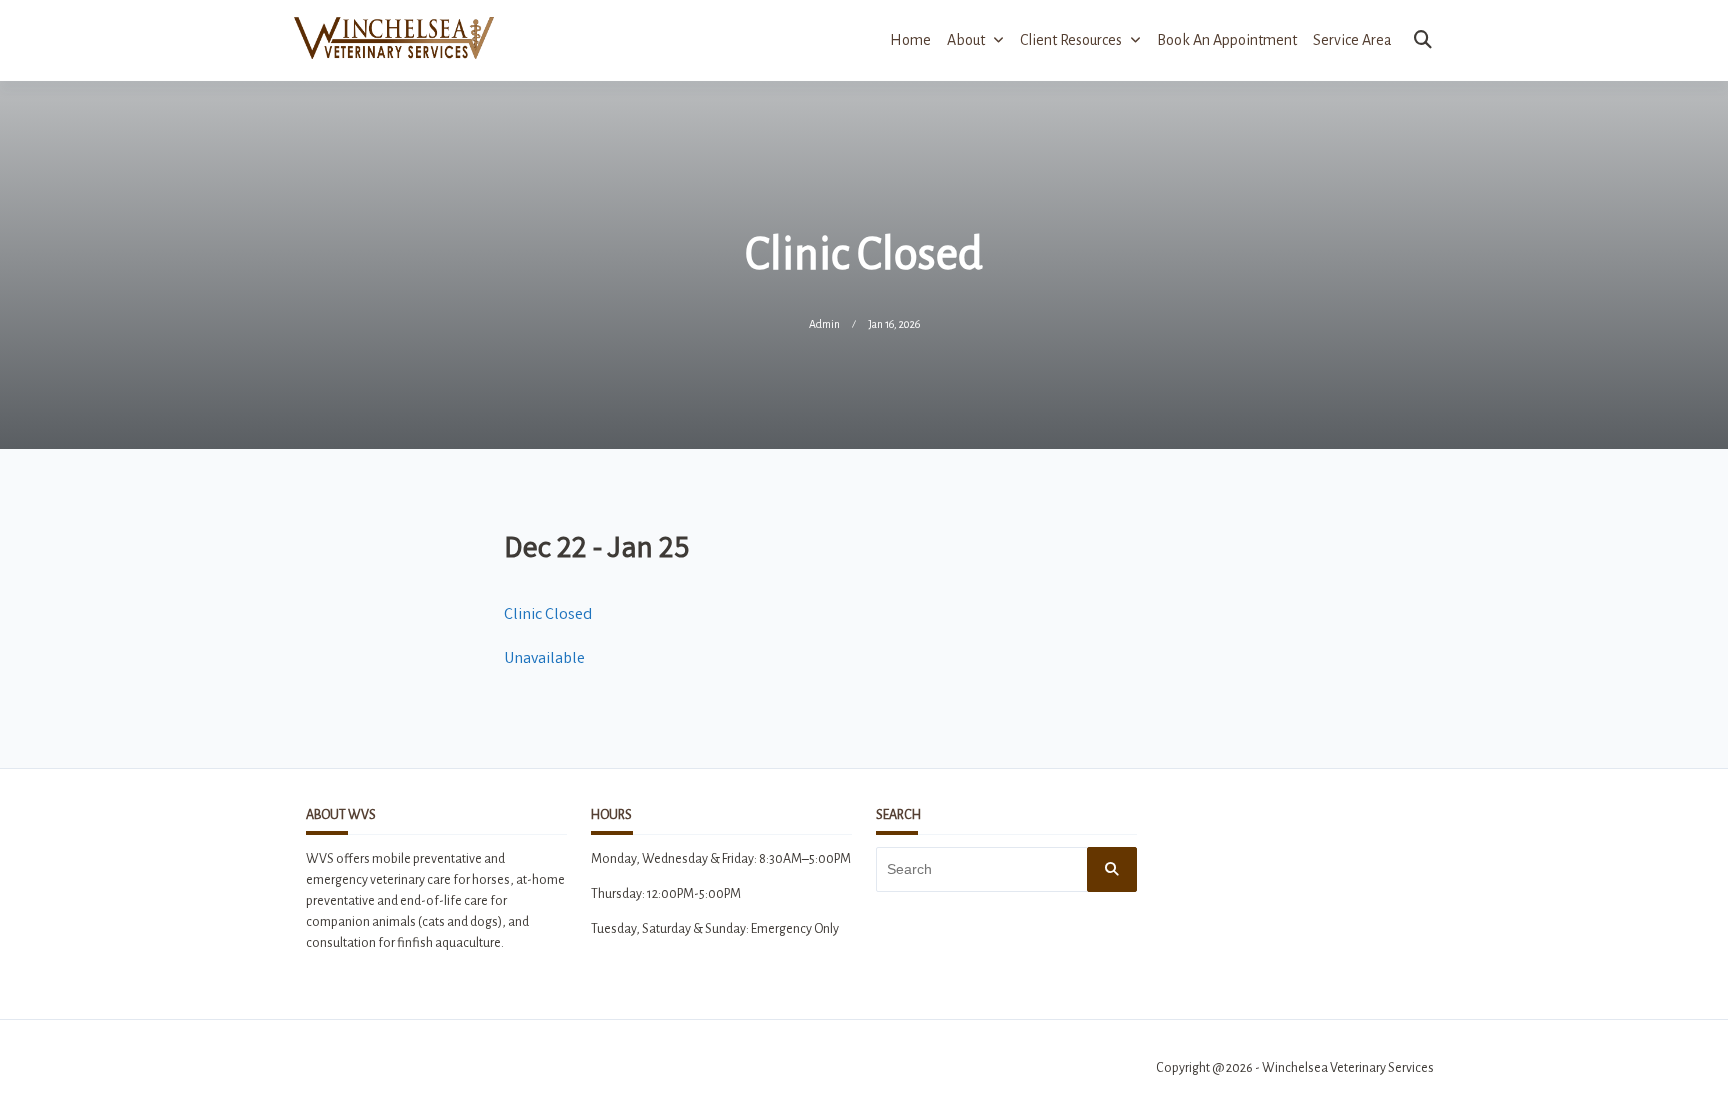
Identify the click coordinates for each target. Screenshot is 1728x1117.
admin (824, 324)
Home (910, 40)
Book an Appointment (1227, 40)
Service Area (1352, 40)
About (966, 40)
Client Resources (1071, 40)
